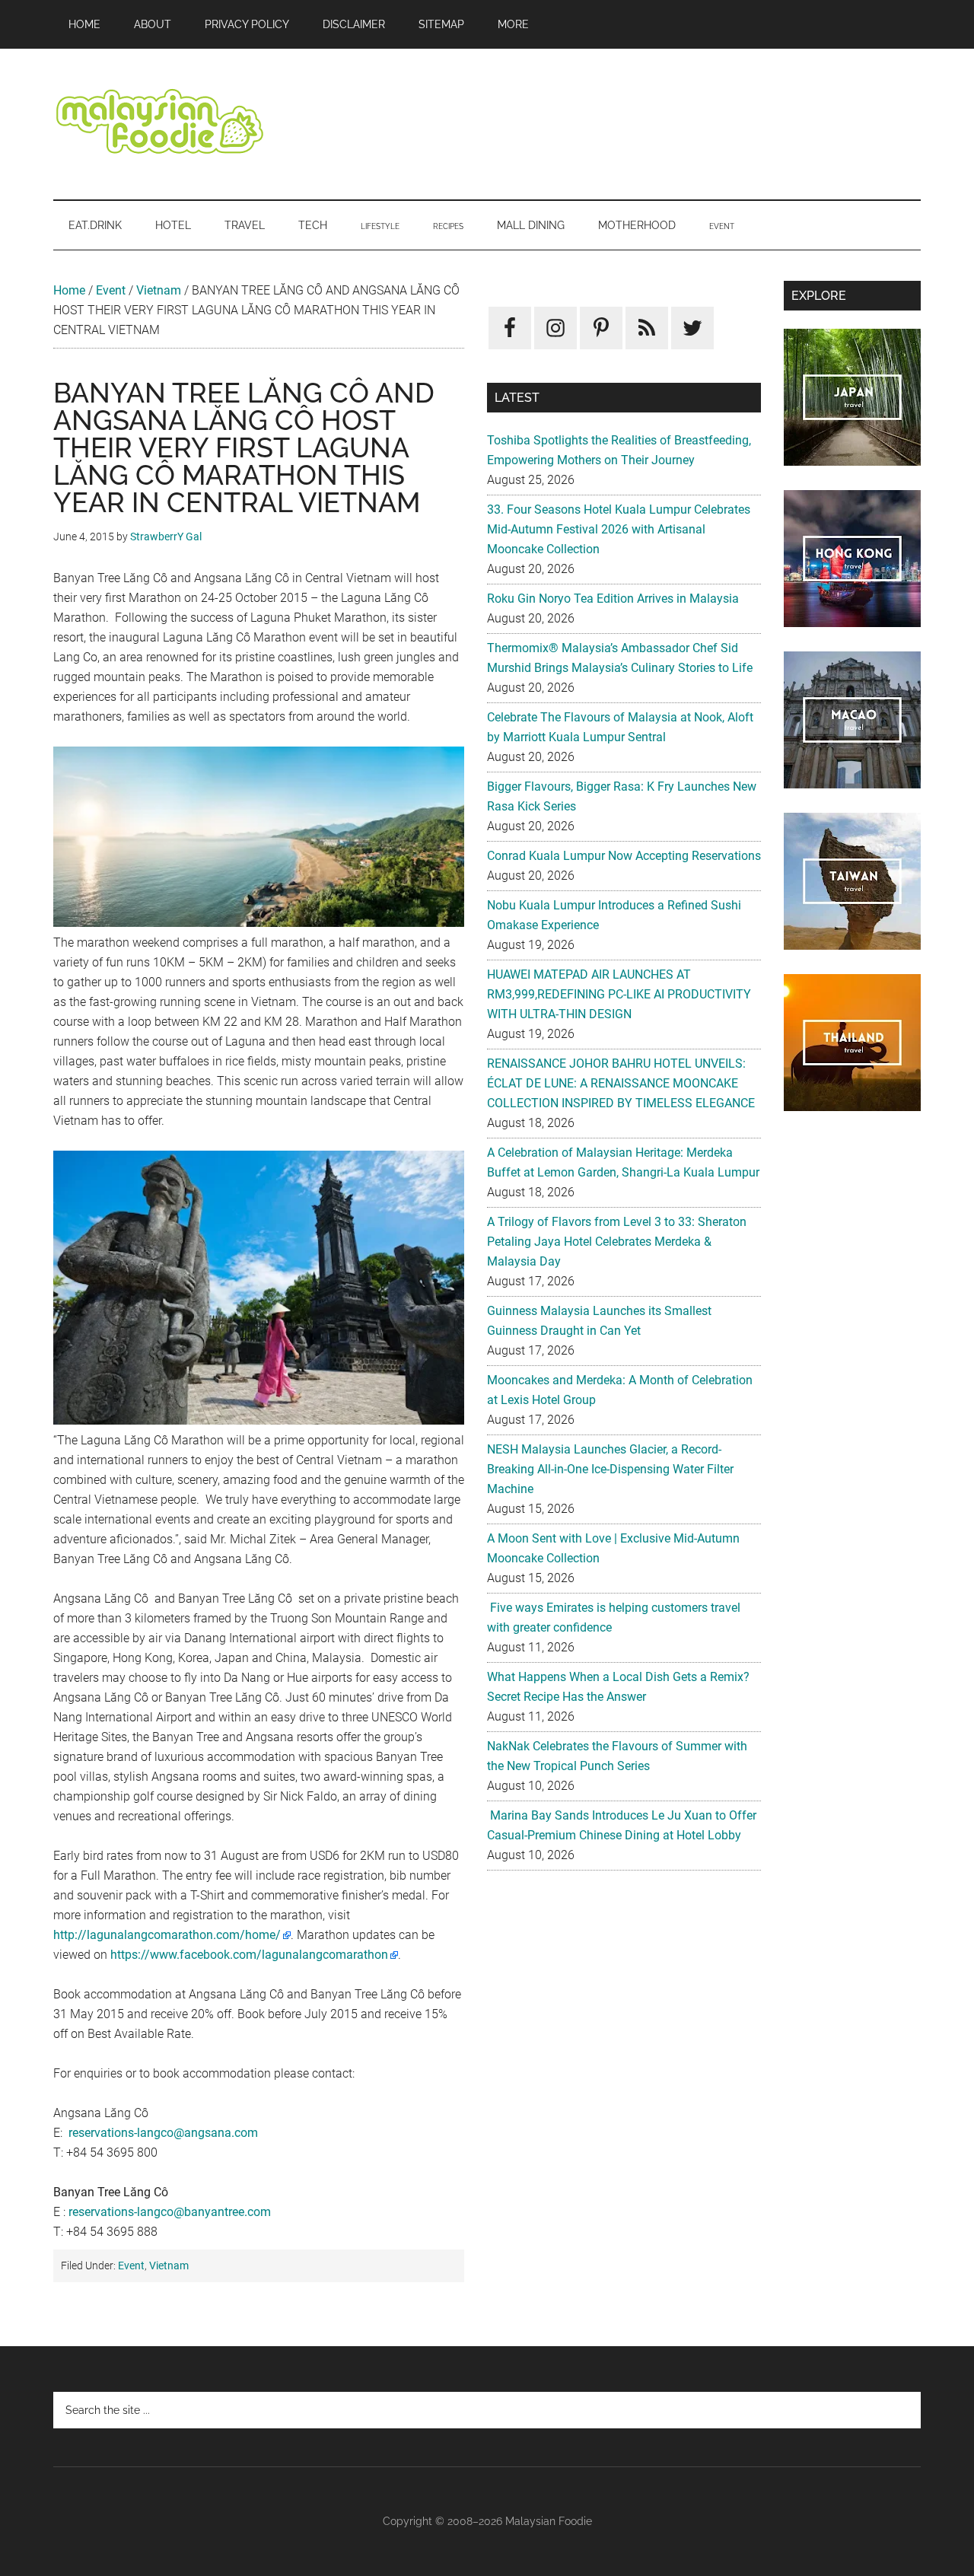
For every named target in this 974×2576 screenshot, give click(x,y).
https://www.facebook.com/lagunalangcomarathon (249, 1955)
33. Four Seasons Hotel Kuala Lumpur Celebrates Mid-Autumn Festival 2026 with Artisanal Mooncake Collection (619, 529)
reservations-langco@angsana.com (163, 2133)
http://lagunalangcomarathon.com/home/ (167, 1935)
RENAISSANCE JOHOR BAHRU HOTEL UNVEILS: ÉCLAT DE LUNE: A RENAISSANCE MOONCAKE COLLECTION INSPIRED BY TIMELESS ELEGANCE (621, 1083)
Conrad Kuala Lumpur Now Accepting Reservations (624, 856)
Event (111, 290)
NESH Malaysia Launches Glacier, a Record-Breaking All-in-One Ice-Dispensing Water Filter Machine (610, 1469)
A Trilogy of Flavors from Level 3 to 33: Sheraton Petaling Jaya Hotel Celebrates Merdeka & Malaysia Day (617, 1242)
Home (69, 290)
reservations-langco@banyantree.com (170, 2212)
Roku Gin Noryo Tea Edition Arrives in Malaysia (613, 599)
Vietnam (159, 290)
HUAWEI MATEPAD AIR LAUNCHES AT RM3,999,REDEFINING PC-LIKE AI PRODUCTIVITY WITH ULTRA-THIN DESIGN (619, 994)
